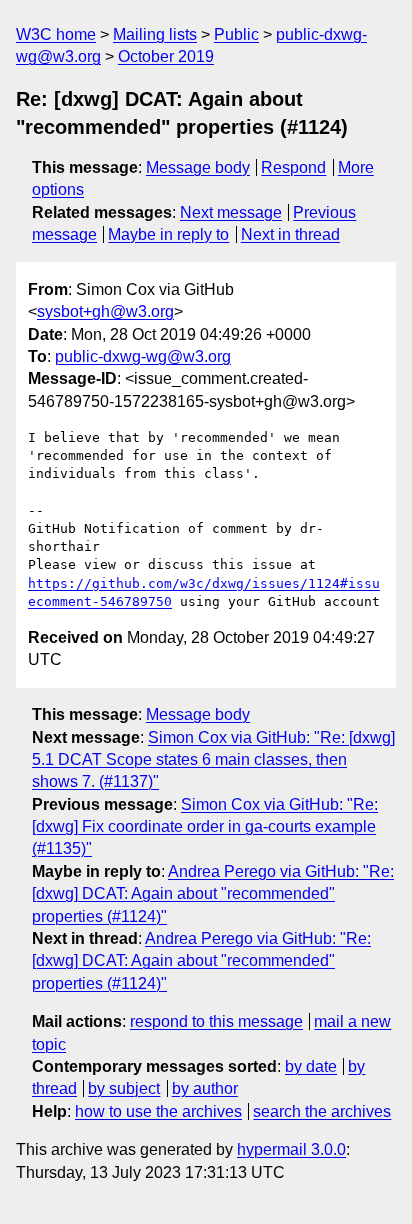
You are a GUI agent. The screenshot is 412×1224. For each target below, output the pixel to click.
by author (205, 1088)
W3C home (56, 34)
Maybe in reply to (168, 234)
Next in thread (290, 234)
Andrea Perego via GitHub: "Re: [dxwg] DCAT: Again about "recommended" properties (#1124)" (213, 894)
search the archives (322, 1111)
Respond (293, 167)
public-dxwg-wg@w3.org (143, 356)
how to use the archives (158, 1111)
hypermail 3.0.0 (291, 1149)
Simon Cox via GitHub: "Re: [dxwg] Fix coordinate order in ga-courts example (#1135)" (205, 827)
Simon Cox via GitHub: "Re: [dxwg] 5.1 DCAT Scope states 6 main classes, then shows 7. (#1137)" (213, 760)
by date (311, 1066)
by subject (124, 1088)
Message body (198, 167)
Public (236, 34)
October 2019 (166, 56)
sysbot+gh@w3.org (105, 311)
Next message (231, 212)
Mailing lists (155, 34)
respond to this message (216, 1021)
